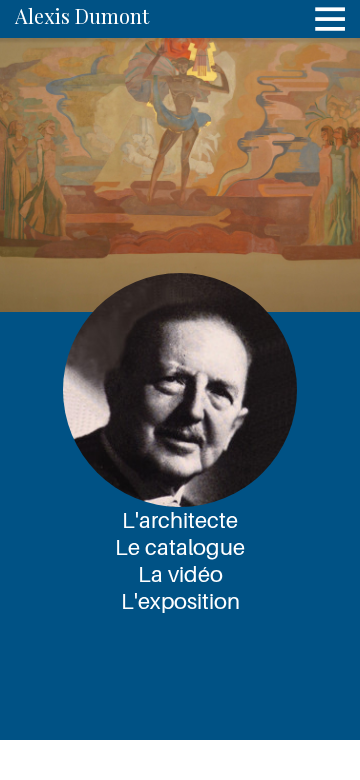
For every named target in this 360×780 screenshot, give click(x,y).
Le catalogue (180, 547)
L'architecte (180, 520)
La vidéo (180, 574)
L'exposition (180, 601)
